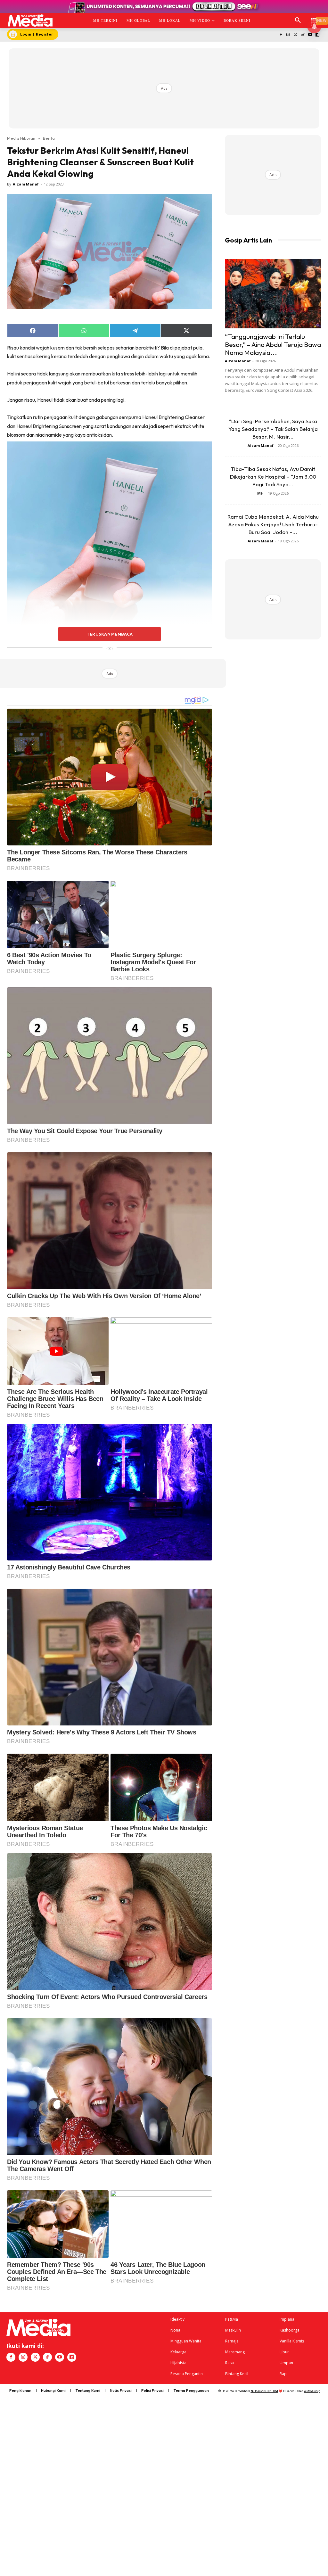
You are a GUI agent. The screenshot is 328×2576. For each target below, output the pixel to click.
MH (260, 493)
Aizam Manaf (26, 184)
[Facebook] (281, 35)
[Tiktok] (303, 35)
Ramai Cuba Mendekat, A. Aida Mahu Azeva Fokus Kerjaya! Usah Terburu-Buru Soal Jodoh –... (273, 524)
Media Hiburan (21, 138)
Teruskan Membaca (110, 634)
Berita (49, 138)
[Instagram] (288, 35)
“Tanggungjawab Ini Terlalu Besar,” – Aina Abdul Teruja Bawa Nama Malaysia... (273, 344)
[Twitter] (295, 35)
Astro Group (312, 2391)
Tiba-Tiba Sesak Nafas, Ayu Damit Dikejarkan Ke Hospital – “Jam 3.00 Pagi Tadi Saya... (273, 477)
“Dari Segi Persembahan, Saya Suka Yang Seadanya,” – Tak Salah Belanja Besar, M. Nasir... (273, 429)
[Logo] (30, 21)
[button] (298, 21)
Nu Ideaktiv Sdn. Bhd (264, 2391)
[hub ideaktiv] (314, 18)
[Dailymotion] (317, 35)
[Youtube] (310, 35)
